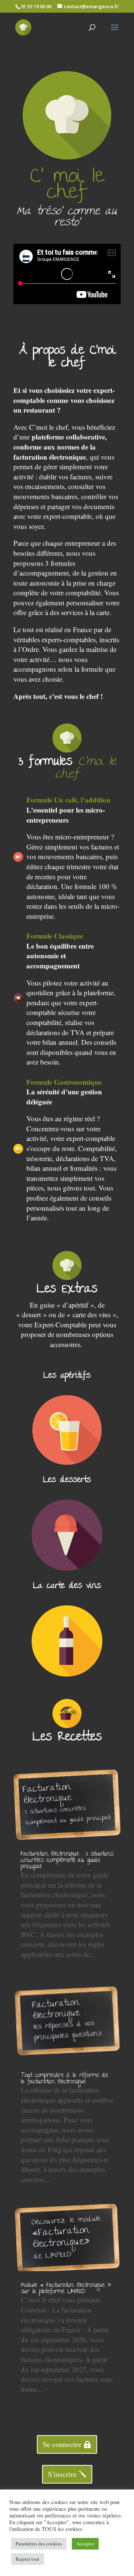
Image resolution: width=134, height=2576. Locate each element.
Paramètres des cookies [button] (39, 2544)
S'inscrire (62, 2474)
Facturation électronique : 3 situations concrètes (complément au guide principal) (67, 1861)
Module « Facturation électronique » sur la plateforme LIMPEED (66, 2289)
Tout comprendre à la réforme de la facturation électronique (64, 2079)
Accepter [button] (85, 2544)
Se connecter (62, 2444)
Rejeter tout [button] (28, 2559)
